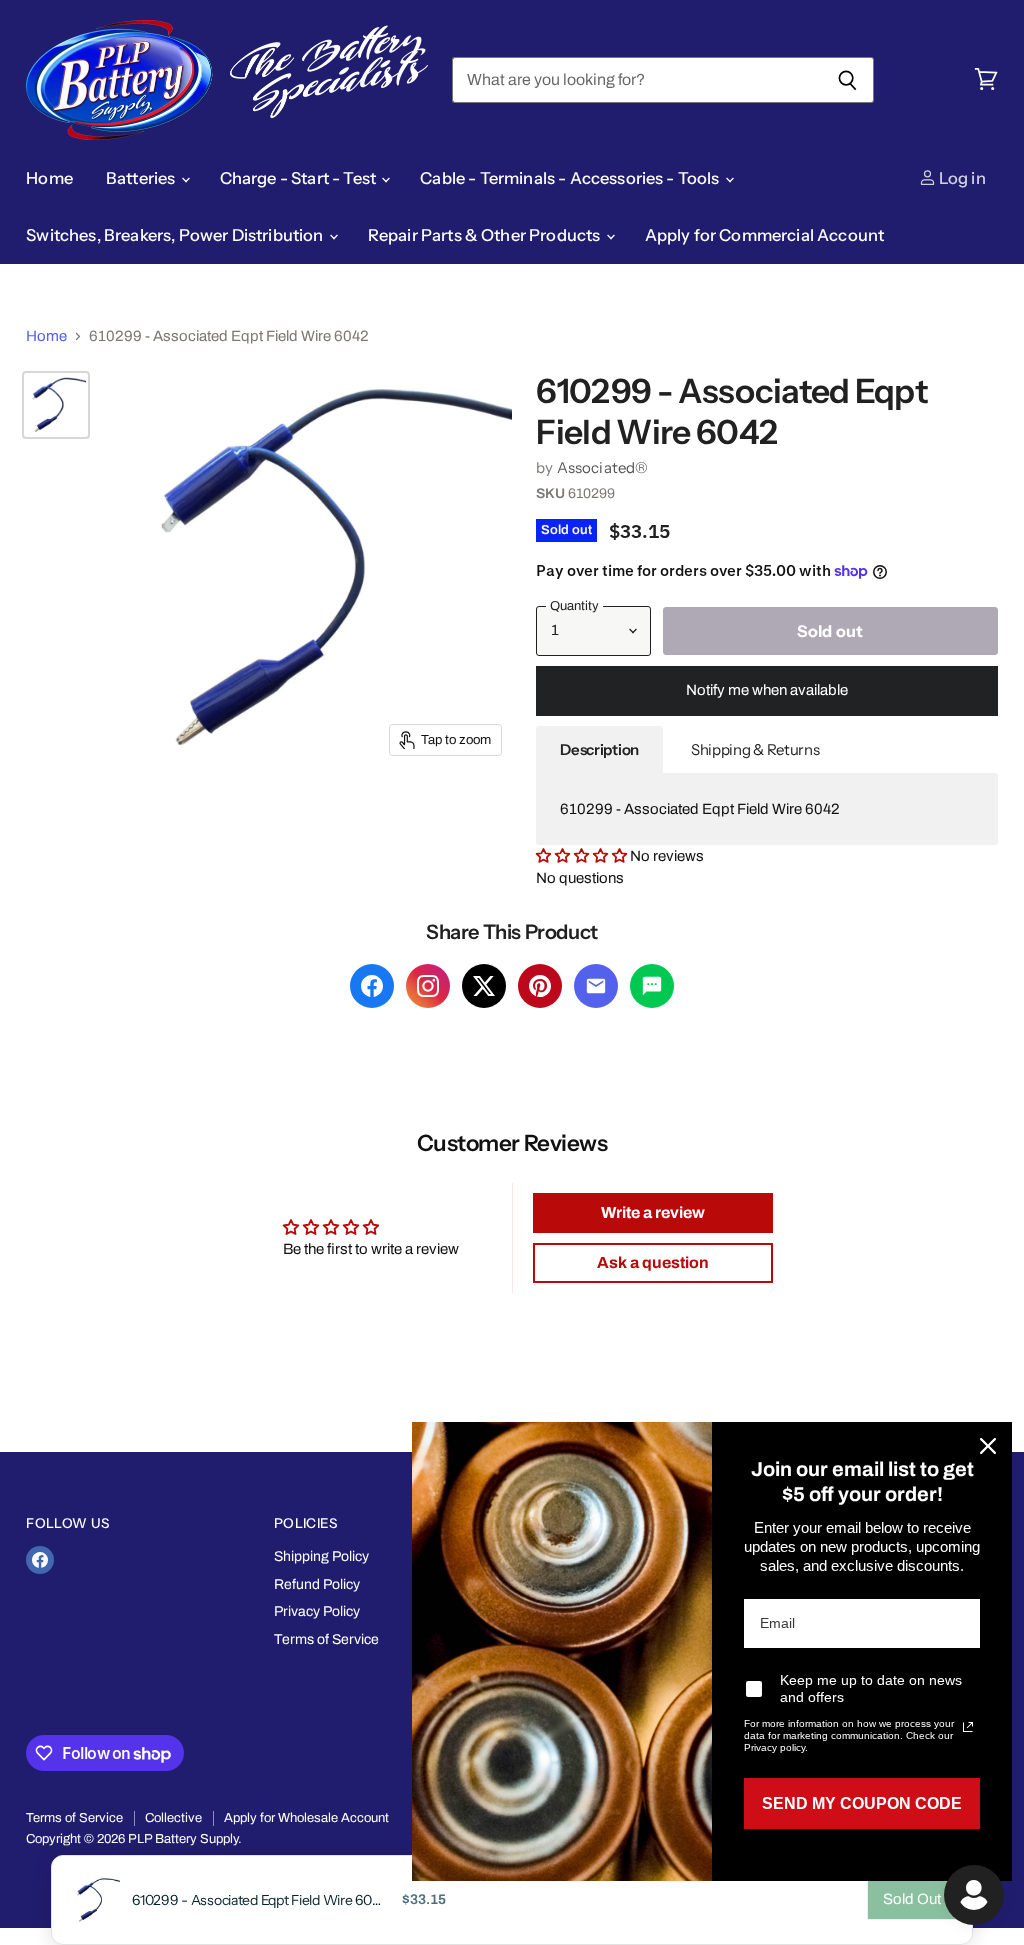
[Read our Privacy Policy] (968, 1727)
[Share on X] (484, 986)
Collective (173, 1818)
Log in (961, 178)
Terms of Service (326, 1639)
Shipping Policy (321, 1556)
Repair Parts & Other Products (486, 235)
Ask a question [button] (653, 1262)
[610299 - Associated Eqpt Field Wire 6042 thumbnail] (56, 405)
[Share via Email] (596, 986)
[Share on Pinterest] (540, 986)
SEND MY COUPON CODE (862, 1803)
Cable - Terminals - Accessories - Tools (571, 178)
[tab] (599, 750)
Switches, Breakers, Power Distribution (176, 235)
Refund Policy (317, 1584)
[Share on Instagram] (428, 986)
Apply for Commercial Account (765, 235)
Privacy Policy (317, 1611)
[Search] (847, 80)
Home (49, 178)
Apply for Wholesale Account (306, 1818)
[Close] (988, 1446)
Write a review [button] (653, 1212)
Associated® (603, 467)
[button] (583, 856)
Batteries (142, 178)
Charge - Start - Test (300, 178)
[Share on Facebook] (372, 986)
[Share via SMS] (652, 986)
